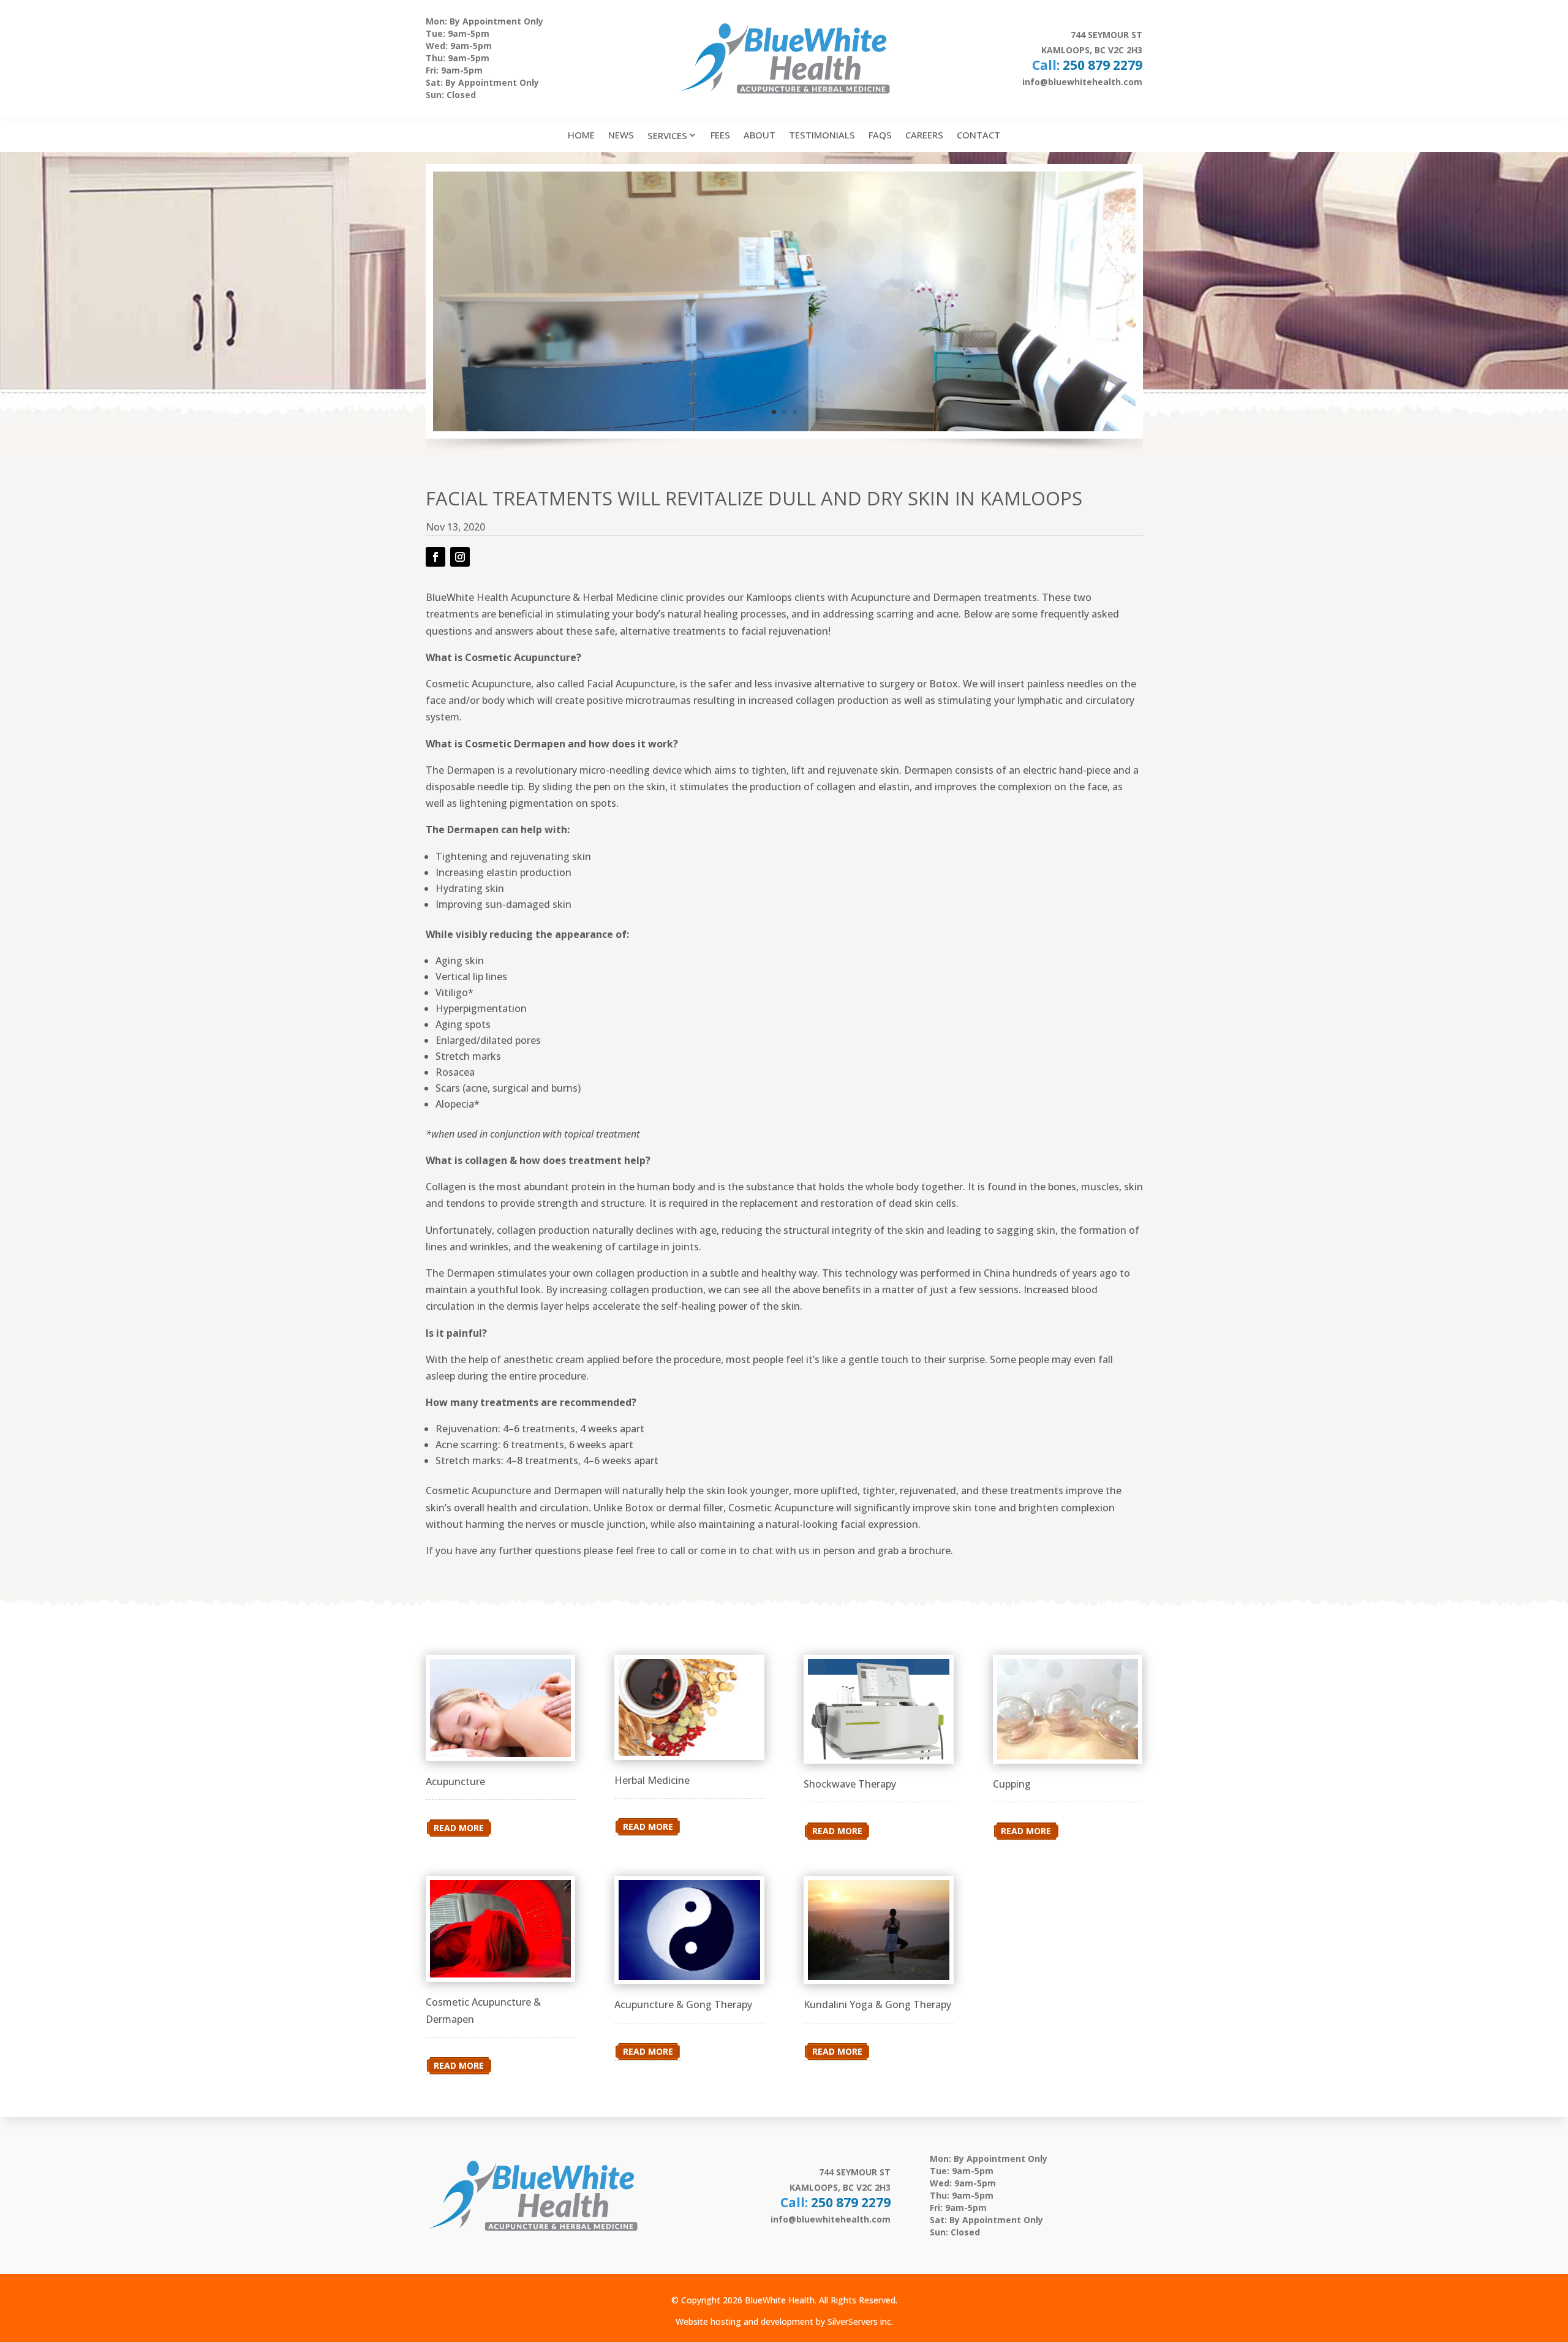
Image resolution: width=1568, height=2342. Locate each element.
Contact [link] (978, 135)
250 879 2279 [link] (1102, 65)
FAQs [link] (880, 135)
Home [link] (581, 135)
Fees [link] (720, 135)
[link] (427, 301)
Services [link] (667, 135)
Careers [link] (924, 135)
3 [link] (795, 412)
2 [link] (784, 412)
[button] (435, 557)
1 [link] (774, 412)
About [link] (759, 135)
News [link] (621, 135)
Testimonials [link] (822, 135)
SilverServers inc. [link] (860, 2321)
